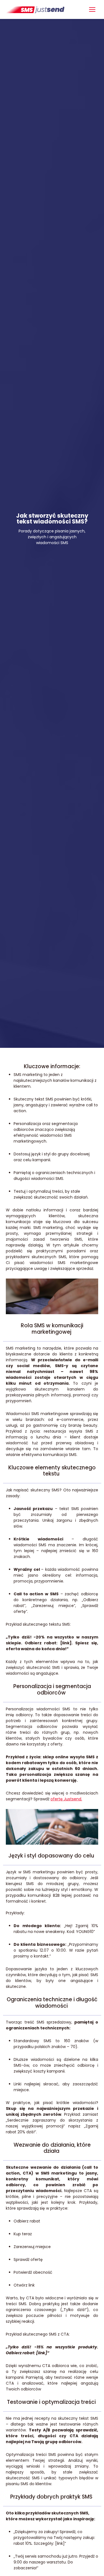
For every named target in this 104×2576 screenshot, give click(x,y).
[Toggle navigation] (92, 10)
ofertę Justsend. (66, 1799)
